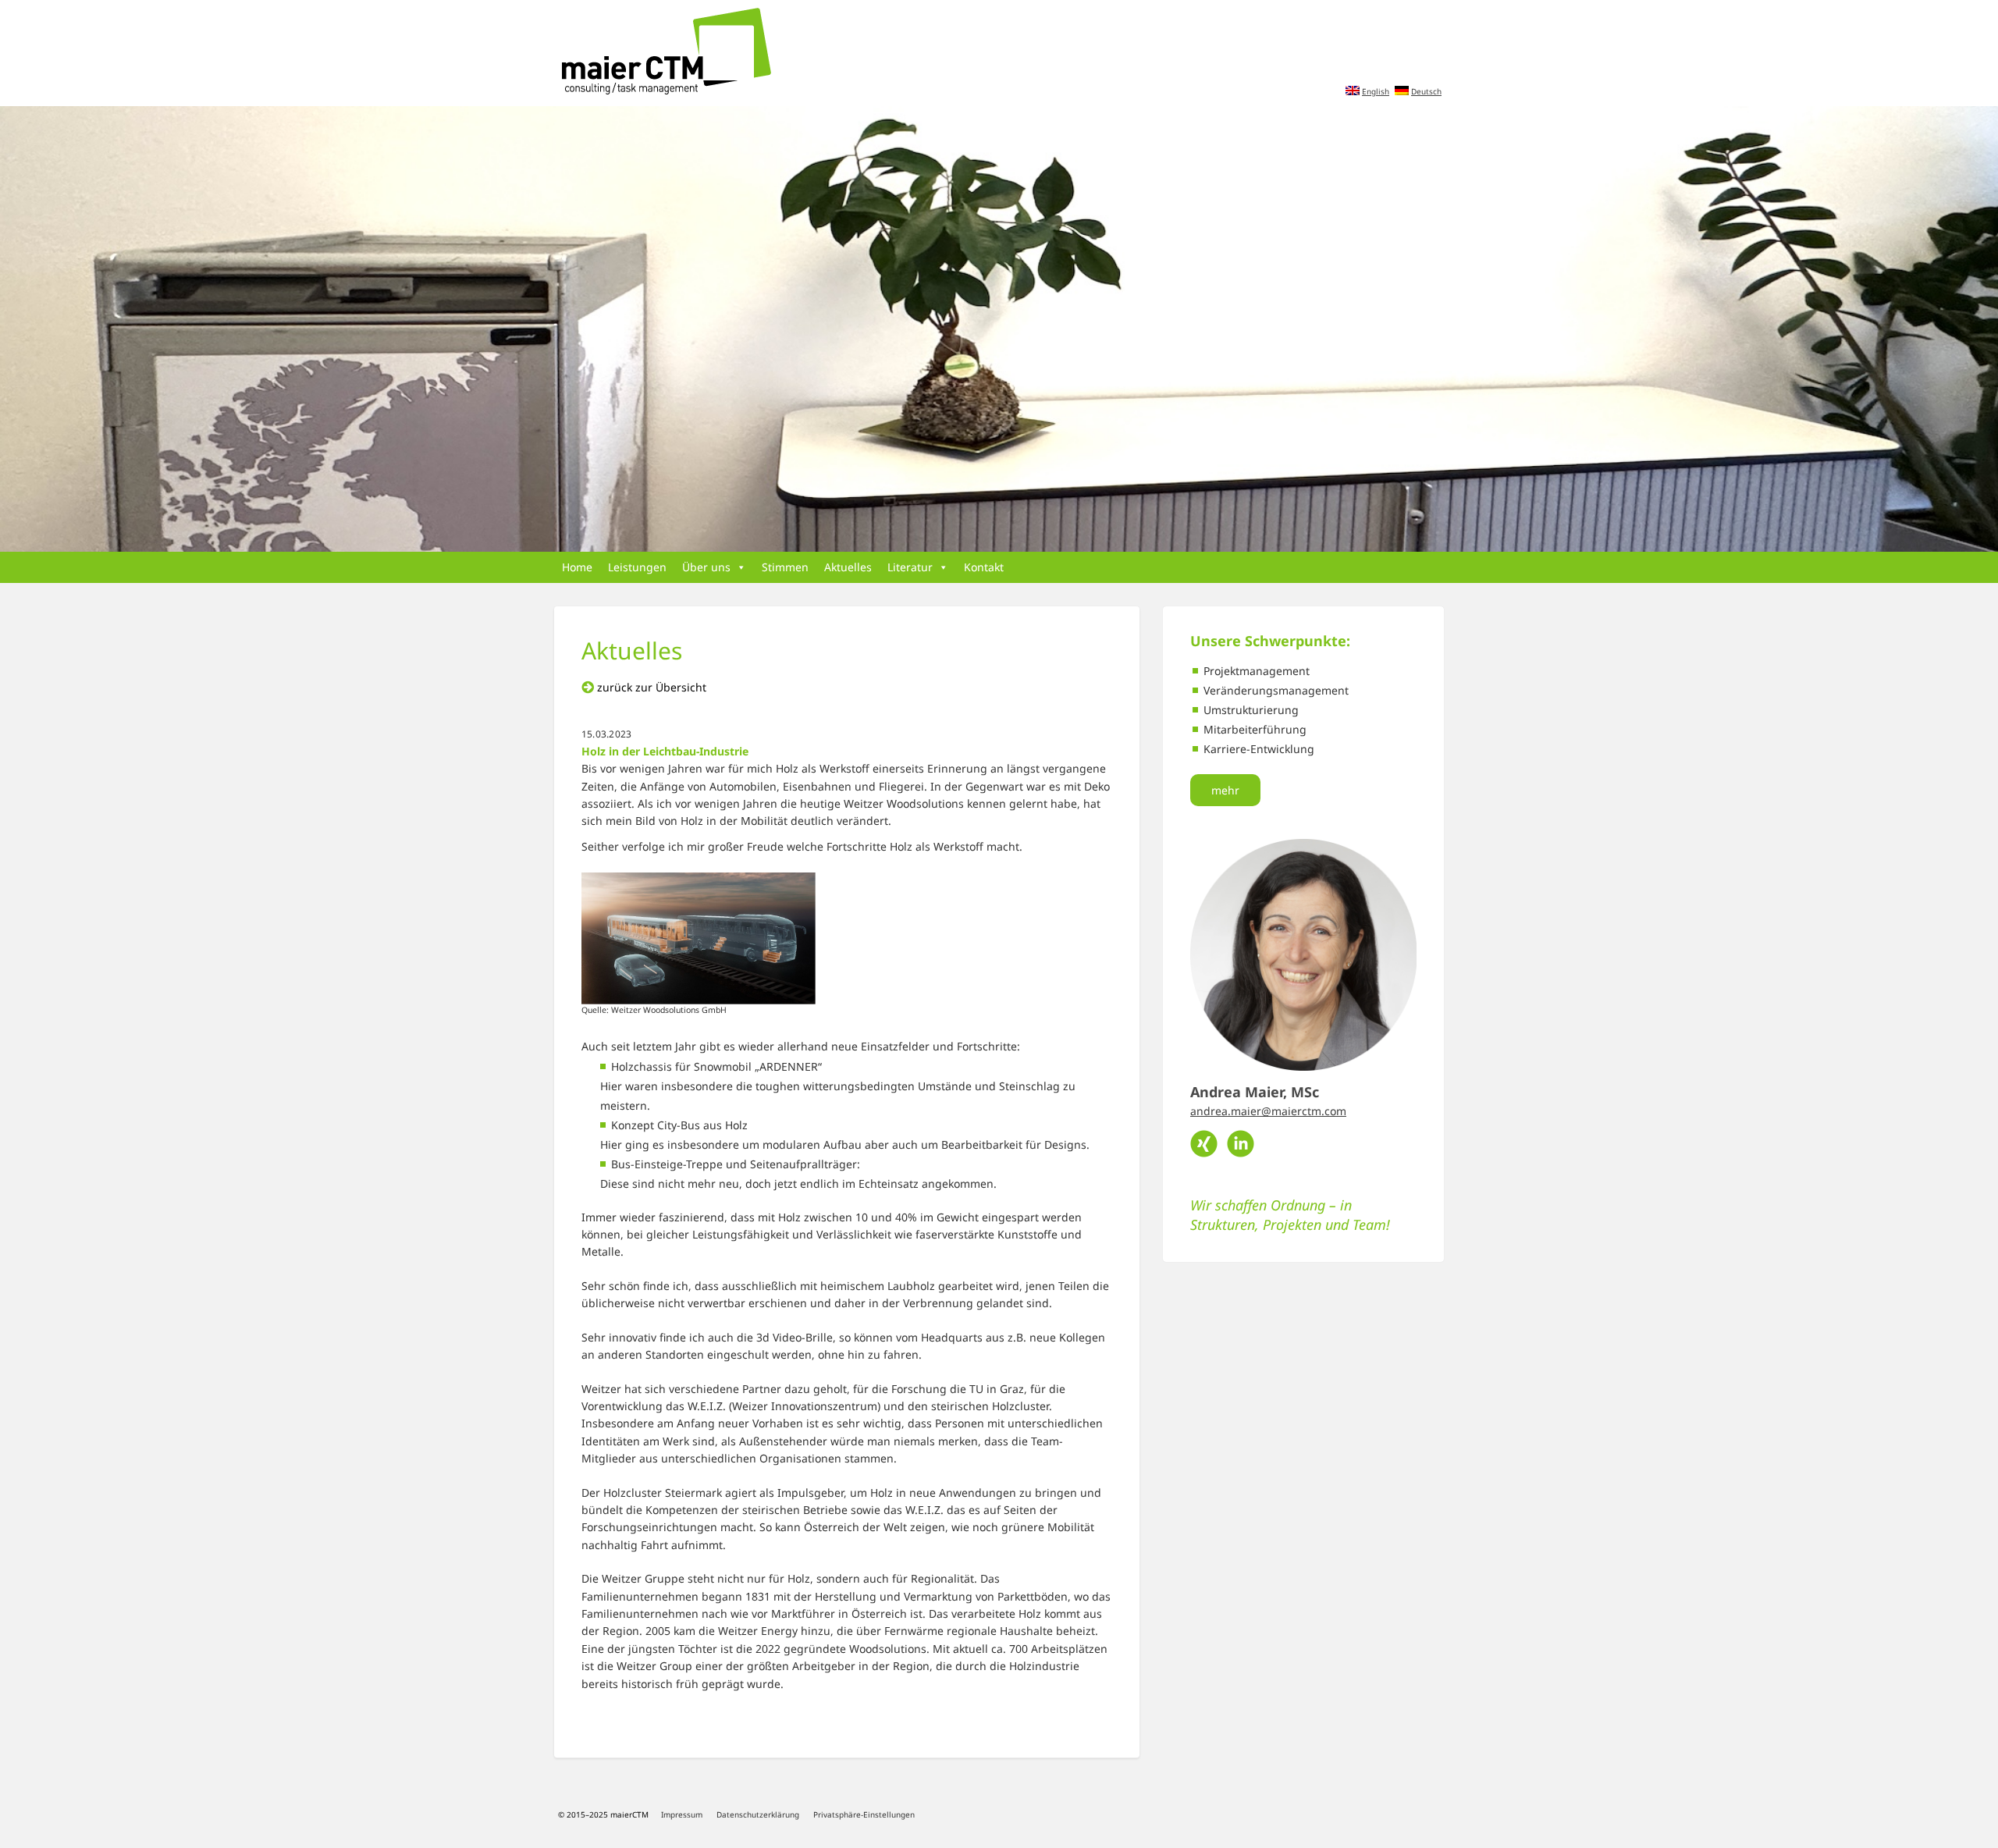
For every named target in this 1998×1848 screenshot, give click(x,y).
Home (577, 567)
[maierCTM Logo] (663, 52)
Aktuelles (848, 567)
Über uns (706, 567)
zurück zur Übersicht (652, 687)
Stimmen (785, 567)
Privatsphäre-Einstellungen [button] (864, 1814)
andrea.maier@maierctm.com (1268, 1111)
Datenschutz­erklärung (758, 1814)
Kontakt (984, 567)
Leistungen (637, 567)
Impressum (682, 1814)
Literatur (910, 567)
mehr (1225, 790)
